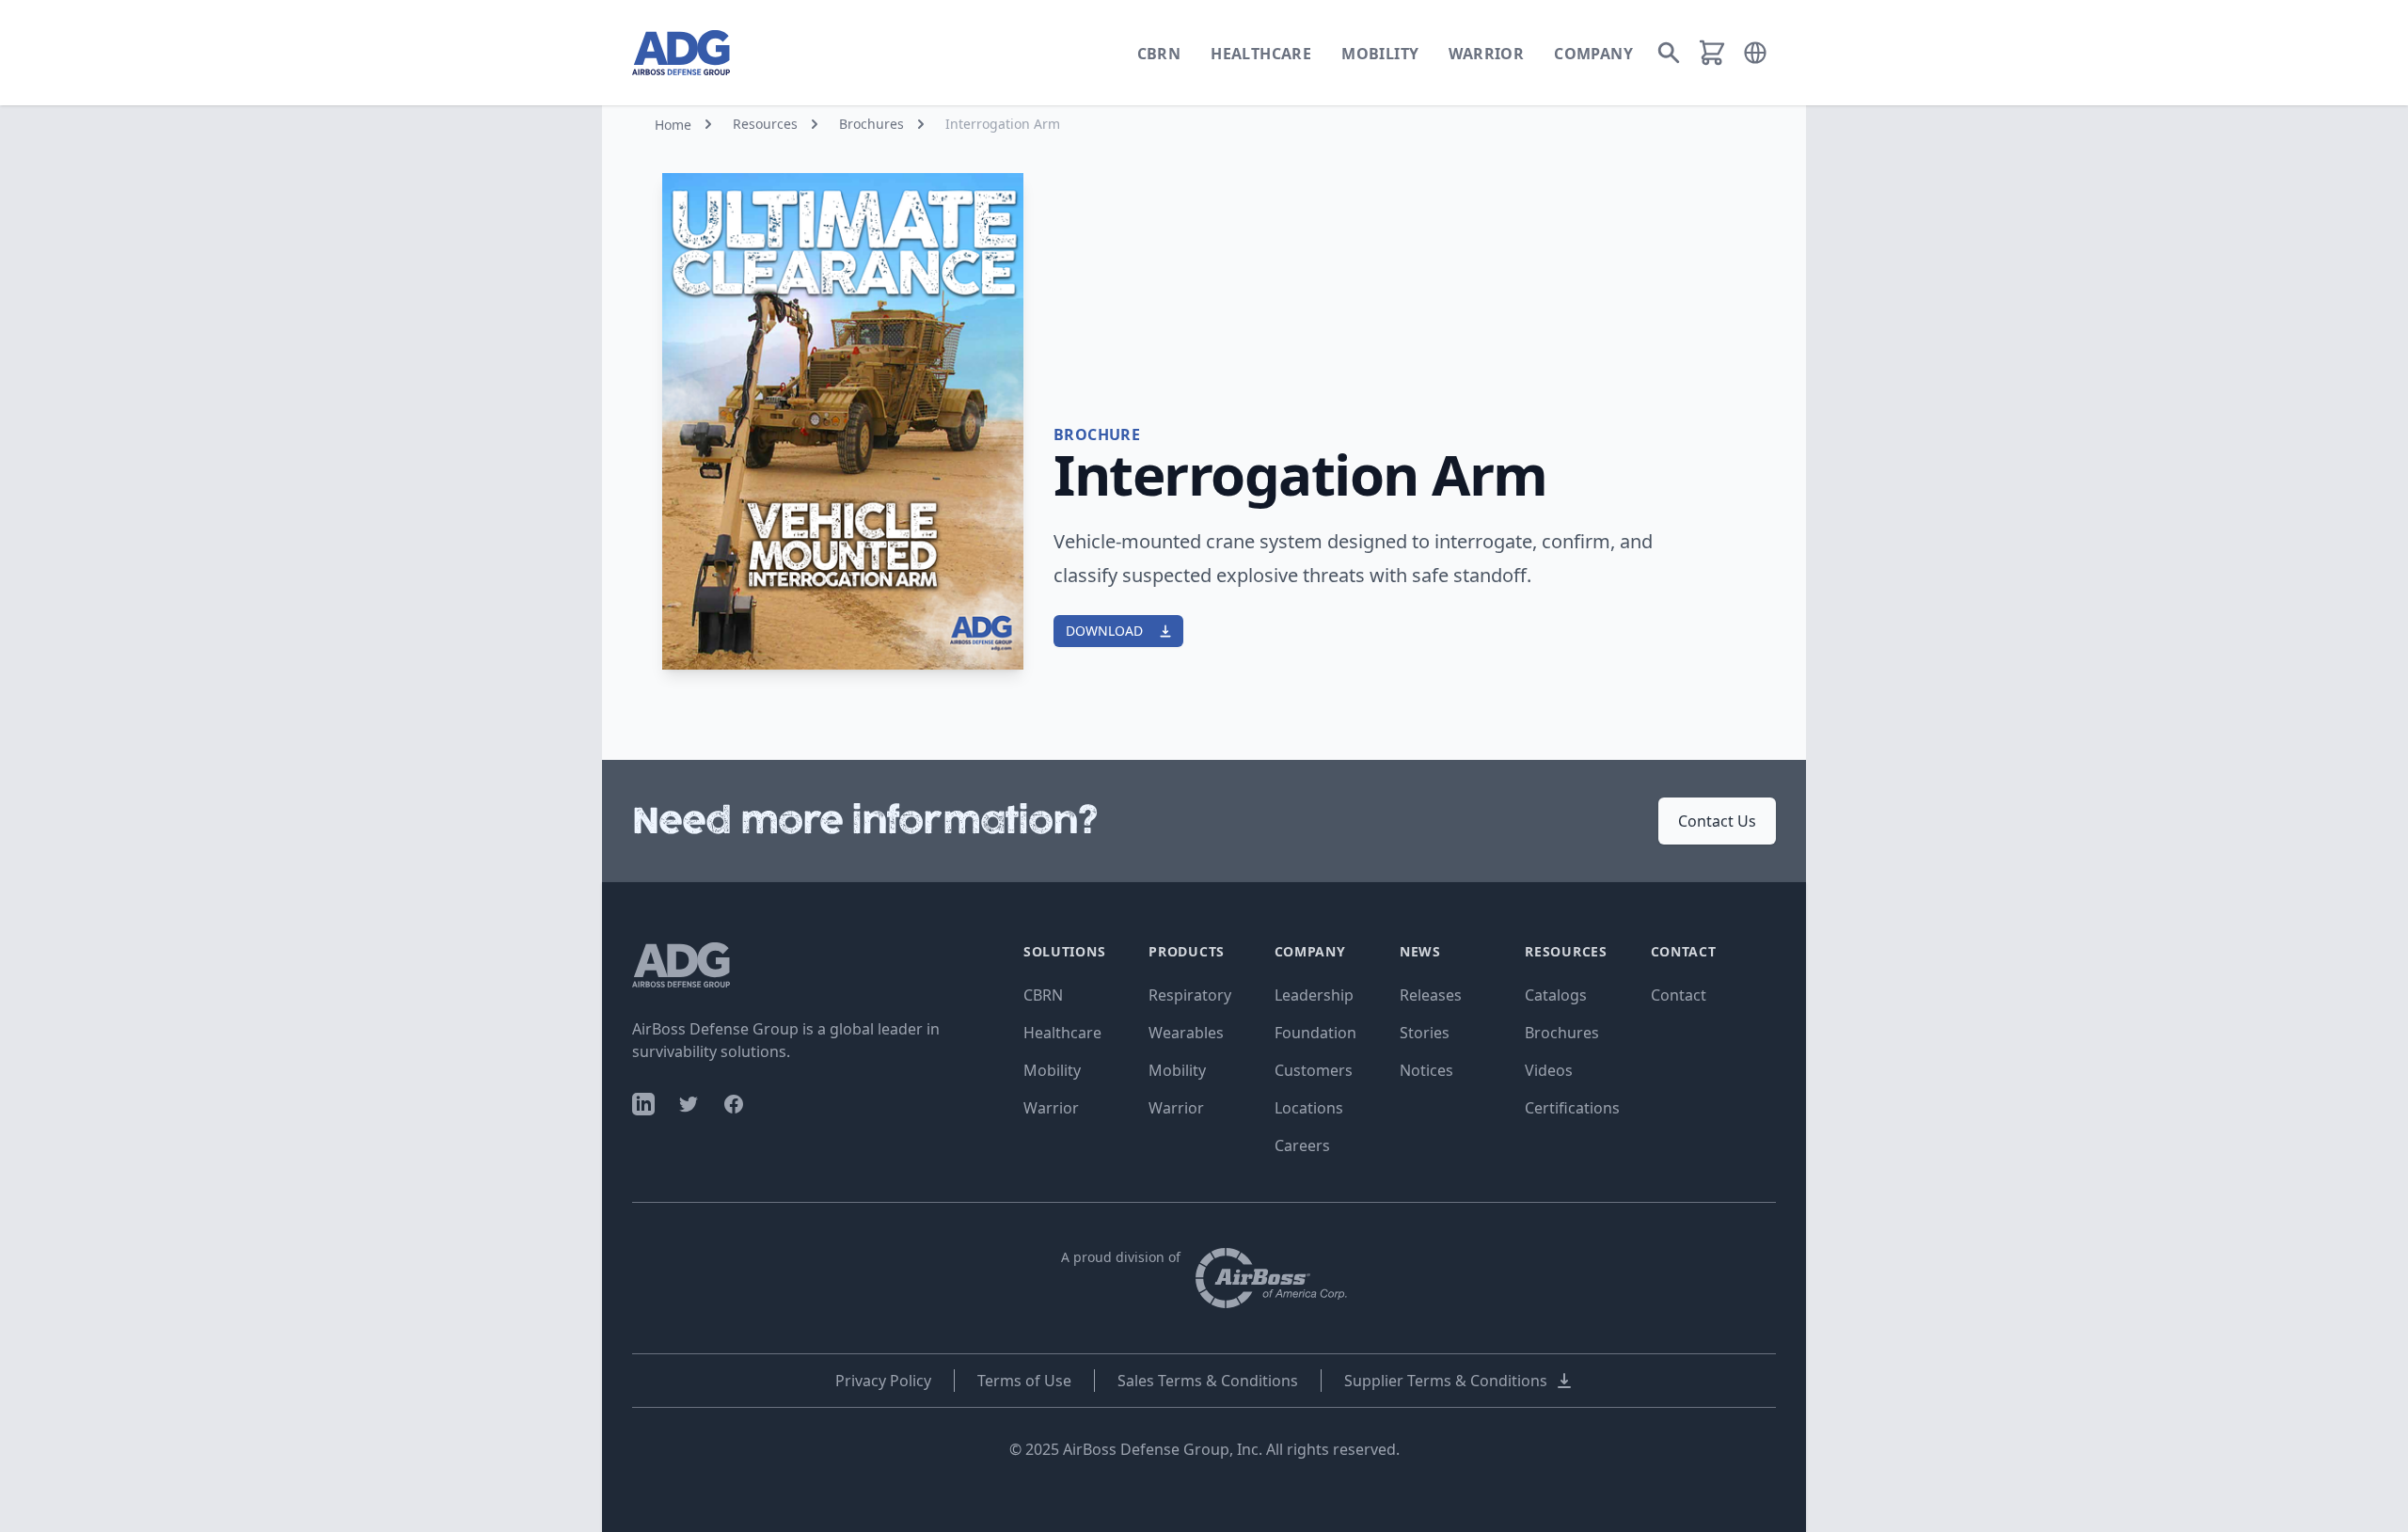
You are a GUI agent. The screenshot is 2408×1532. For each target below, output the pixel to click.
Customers (1314, 1070)
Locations (1309, 1108)
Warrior (1486, 54)
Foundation (1315, 1033)
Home (673, 125)
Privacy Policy (883, 1381)
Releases (1431, 995)
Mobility (1380, 54)
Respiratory (1190, 995)
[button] (1755, 53)
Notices (1426, 1070)
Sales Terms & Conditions (1208, 1381)
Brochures (871, 124)
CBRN (1159, 54)
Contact (1679, 995)
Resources (765, 124)
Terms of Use (1024, 1381)
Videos (1549, 1070)
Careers (1302, 1145)
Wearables (1186, 1033)
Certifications (1572, 1108)
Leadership (1314, 995)
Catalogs (1556, 995)
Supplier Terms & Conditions (1446, 1381)
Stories (1425, 1033)
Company (1593, 54)
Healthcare (1261, 54)
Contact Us (1717, 821)
